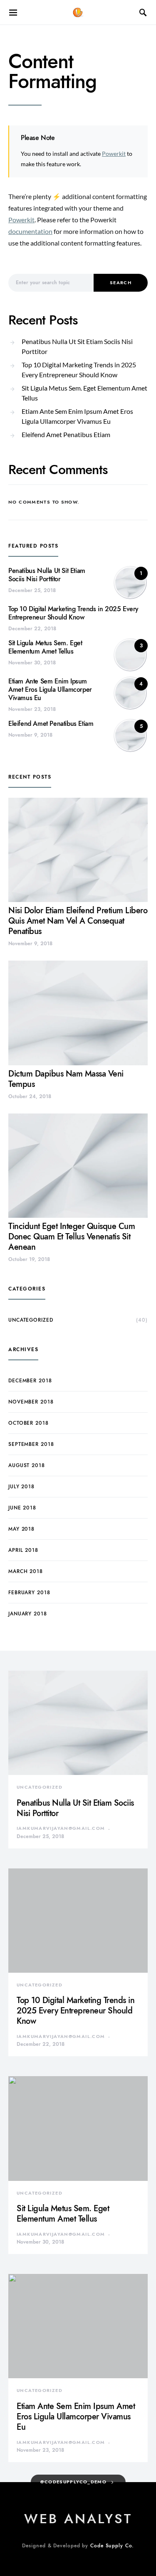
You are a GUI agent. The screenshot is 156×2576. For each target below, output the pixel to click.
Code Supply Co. (112, 2546)
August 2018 (27, 1465)
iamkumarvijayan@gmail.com (61, 1828)
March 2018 (26, 1571)
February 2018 (29, 1593)
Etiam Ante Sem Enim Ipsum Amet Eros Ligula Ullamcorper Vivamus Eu (77, 416)
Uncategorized (31, 1320)
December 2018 (30, 1381)
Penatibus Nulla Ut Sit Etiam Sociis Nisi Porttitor (77, 346)
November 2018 (31, 1402)
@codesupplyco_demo (73, 2482)
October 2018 (28, 1423)
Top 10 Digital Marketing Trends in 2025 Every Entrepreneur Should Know (79, 370)
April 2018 (23, 1550)
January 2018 (28, 1614)
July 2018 (21, 1487)
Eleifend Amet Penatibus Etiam (66, 434)
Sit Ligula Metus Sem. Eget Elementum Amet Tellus (84, 393)
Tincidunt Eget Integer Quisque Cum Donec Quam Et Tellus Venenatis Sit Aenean (72, 1236)
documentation (30, 231)
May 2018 (21, 1529)
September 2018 (31, 1444)
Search (121, 283)
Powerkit (114, 154)
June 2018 (22, 1508)
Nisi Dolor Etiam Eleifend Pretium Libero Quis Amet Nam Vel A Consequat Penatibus (78, 921)
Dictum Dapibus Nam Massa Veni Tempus (66, 1079)
